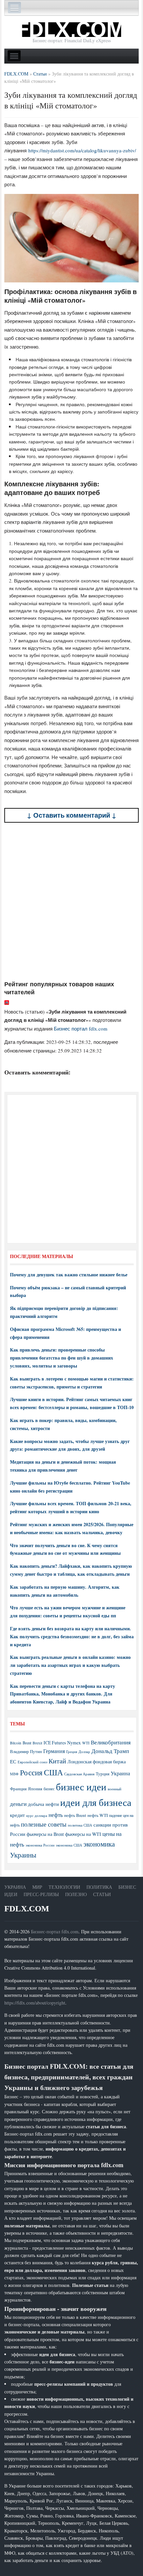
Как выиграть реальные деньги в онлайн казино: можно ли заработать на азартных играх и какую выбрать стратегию (70, 1665)
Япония (35, 1789)
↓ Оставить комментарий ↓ (72, 815)
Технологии (64, 1887)
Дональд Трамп (110, 1751)
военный (115, 1789)
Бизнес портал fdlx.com (81, 1029)
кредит (17, 1815)
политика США (80, 1825)
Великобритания (111, 1742)
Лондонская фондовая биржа (97, 1762)
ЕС (13, 1761)
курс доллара (37, 1815)
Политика (99, 1887)
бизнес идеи (81, 1786)
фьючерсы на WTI (83, 1834)
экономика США (69, 1845)
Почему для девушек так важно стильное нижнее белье (69, 1275)
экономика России (40, 1845)
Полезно (76, 1894)
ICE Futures (55, 1743)
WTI (86, 1743)
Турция (103, 1774)
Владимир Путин (26, 1751)
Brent (27, 1743)
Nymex (74, 1743)
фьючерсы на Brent (45, 1834)
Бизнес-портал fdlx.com (55, 1932)
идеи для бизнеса (96, 1802)
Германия (54, 1751)
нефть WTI (98, 1815)
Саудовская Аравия (79, 1774)
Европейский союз (32, 1762)
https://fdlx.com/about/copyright (35, 2003)
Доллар (84, 1752)
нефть (56, 1815)
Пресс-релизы (41, 1894)
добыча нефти (43, 1804)
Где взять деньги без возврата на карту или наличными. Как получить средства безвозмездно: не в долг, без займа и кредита (72, 1636)
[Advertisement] (71, 901)
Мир (37, 1887)
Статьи (102, 1894)
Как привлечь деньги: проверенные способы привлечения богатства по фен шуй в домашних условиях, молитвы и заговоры (62, 1358)
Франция (18, 1789)
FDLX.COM (27, 1909)
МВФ (14, 1774)
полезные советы (44, 1824)
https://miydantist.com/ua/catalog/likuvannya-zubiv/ (82, 150)
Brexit (37, 1743)
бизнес (49, 1789)
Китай (57, 1761)
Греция (72, 1752)
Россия (31, 1772)
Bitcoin (16, 1743)
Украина (120, 1773)
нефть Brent (75, 1815)
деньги (18, 1804)
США (53, 1772)
